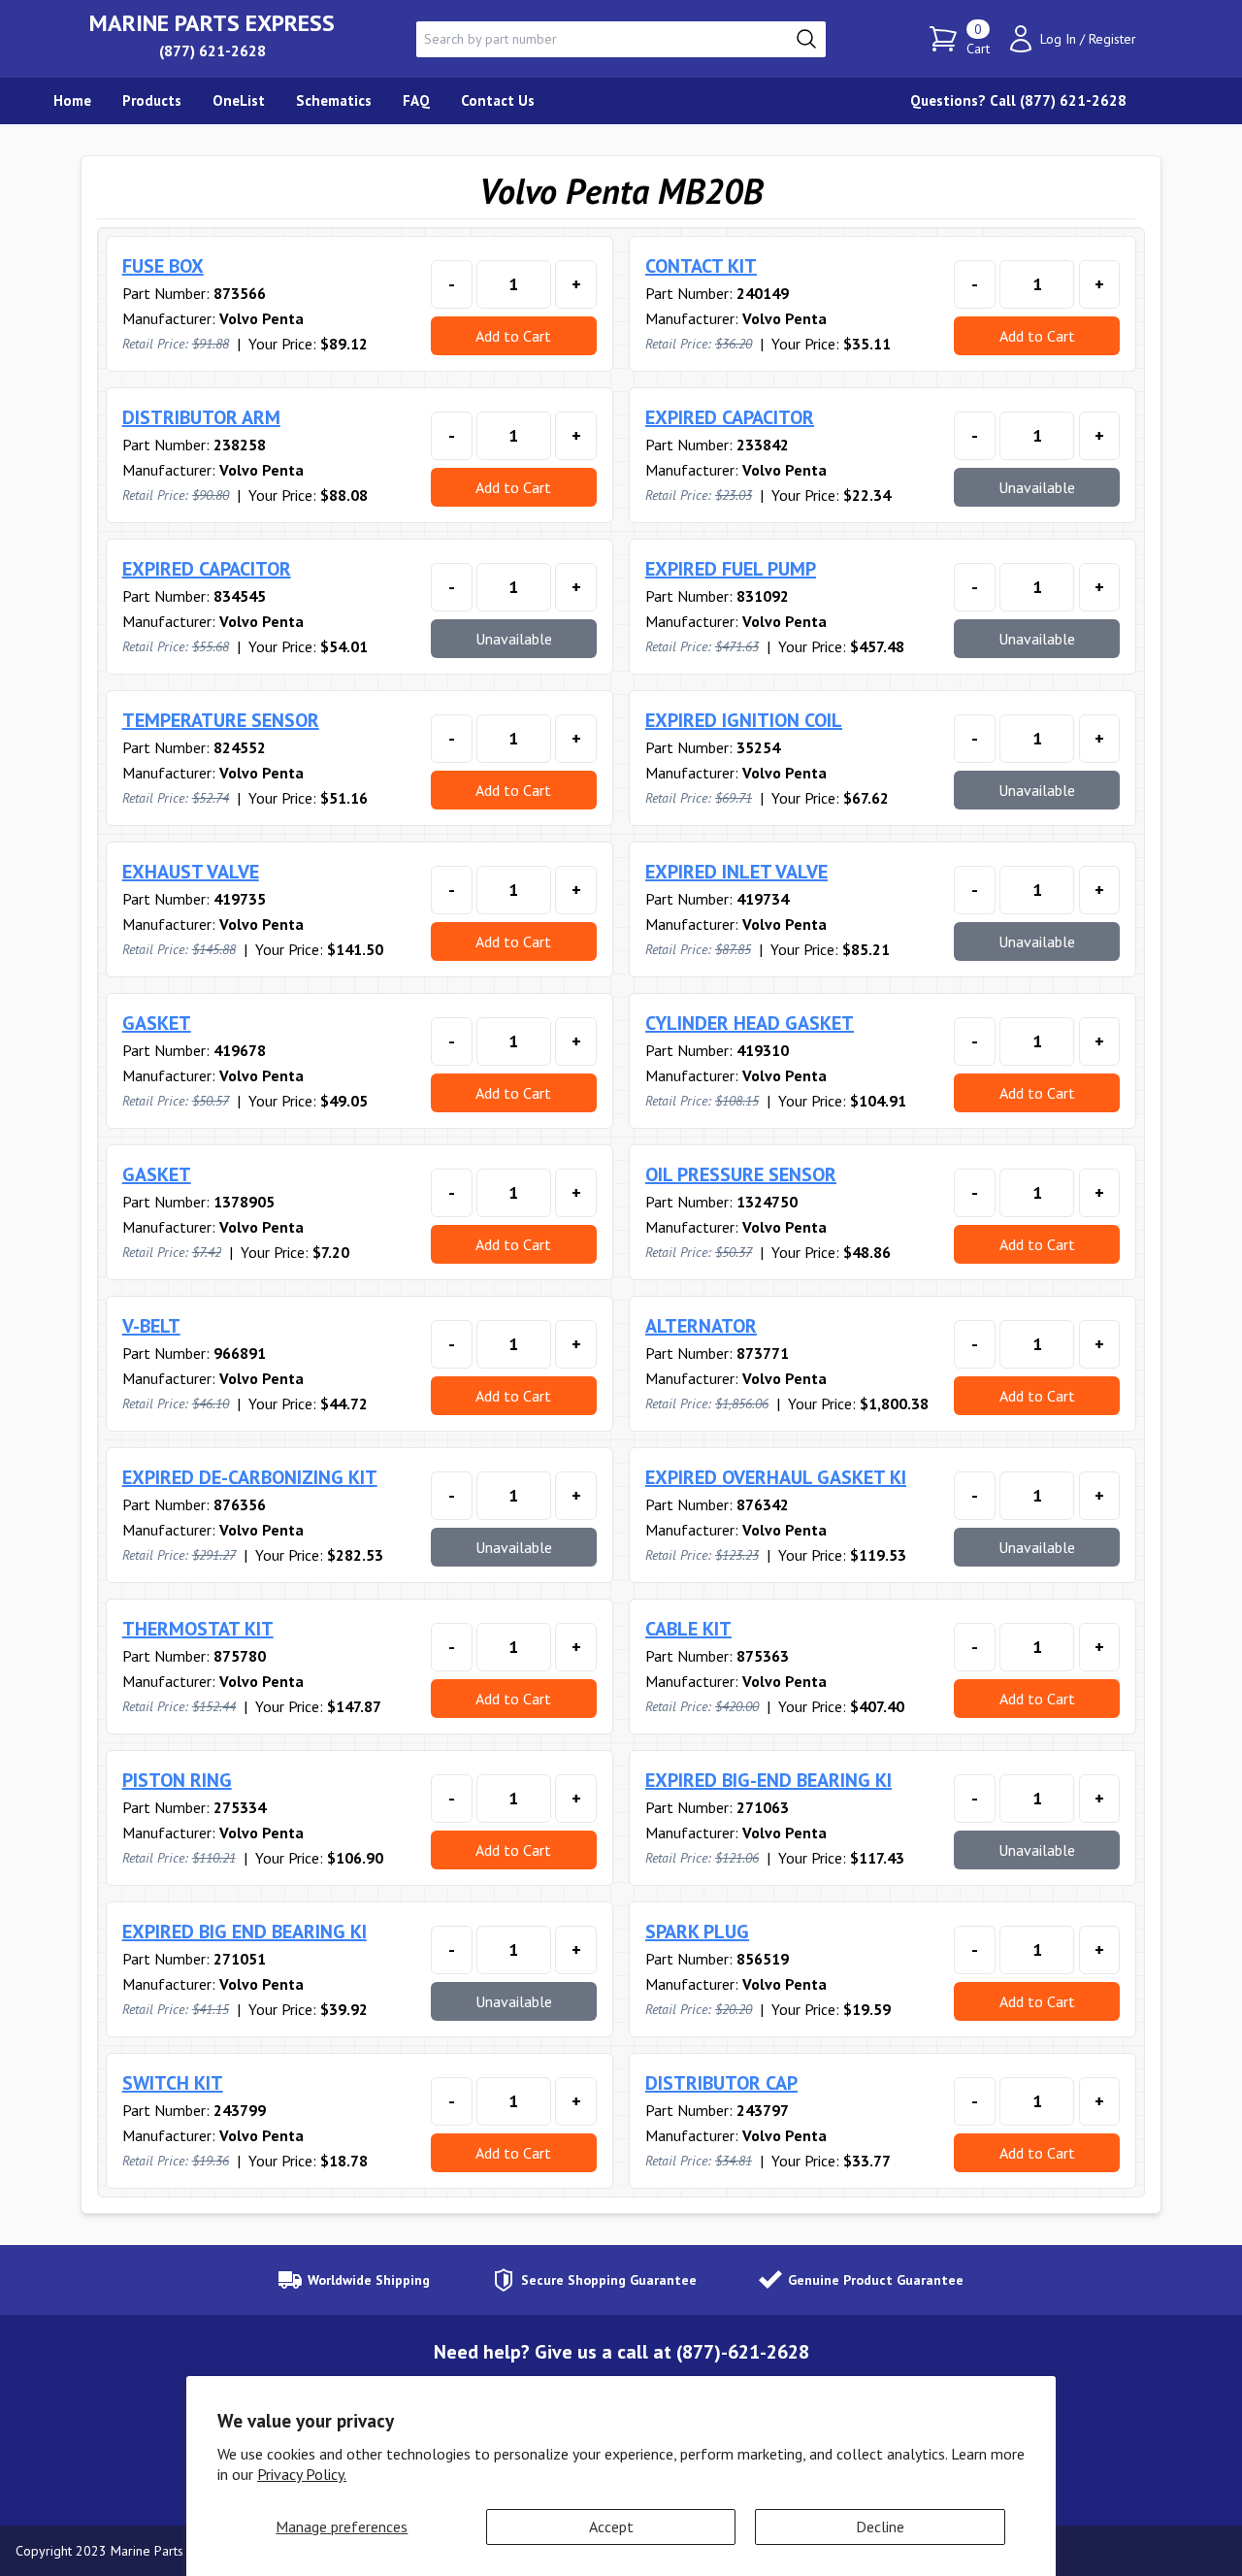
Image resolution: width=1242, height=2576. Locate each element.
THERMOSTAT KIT (198, 1629)
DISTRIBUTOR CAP (721, 2083)
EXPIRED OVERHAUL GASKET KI (776, 1477)
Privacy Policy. (302, 2474)
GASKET (157, 1023)
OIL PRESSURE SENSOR (741, 1174)
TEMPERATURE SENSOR (221, 720)
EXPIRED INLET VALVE (736, 872)
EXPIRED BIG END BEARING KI (245, 1932)
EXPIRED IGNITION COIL (744, 720)
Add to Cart (513, 336)
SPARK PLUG (697, 1932)
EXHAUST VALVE (191, 872)
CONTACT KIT (701, 266)
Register (1112, 39)
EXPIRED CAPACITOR (730, 417)
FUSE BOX (163, 266)
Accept (611, 2526)
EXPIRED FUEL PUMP (731, 569)
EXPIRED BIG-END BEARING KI (768, 1780)
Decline (880, 2526)
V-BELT (151, 1326)
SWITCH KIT (173, 2083)
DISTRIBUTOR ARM (201, 417)
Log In (1058, 39)
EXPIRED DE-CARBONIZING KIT (250, 1477)
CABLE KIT (688, 1629)
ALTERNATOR (701, 1326)
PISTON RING (177, 1780)
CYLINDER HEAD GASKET (750, 1023)
